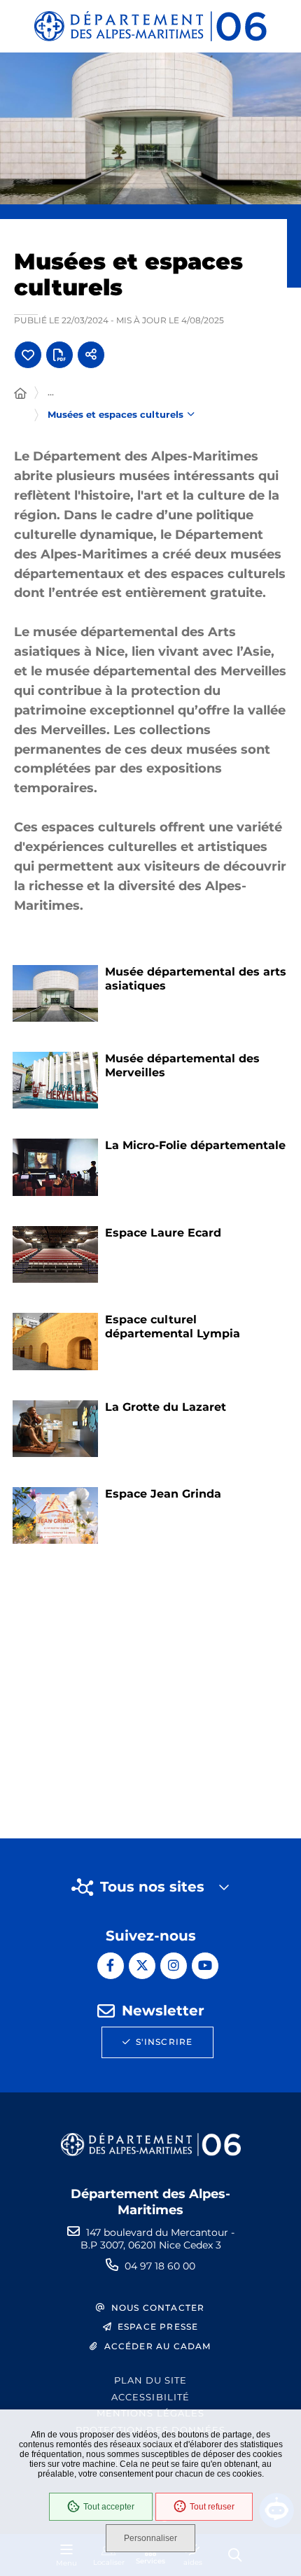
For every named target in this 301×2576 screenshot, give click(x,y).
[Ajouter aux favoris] (28, 355)
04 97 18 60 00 (160, 2266)
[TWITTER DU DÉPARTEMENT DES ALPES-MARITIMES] (142, 1966)
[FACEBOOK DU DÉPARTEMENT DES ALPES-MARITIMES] (111, 1966)
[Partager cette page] (91, 355)
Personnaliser (150, 2538)
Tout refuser (212, 2507)
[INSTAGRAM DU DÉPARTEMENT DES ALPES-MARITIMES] (174, 1966)
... (51, 392)
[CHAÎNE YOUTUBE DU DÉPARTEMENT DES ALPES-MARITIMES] (205, 1966)
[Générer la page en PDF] (59, 355)
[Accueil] (20, 394)
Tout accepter (109, 2507)
